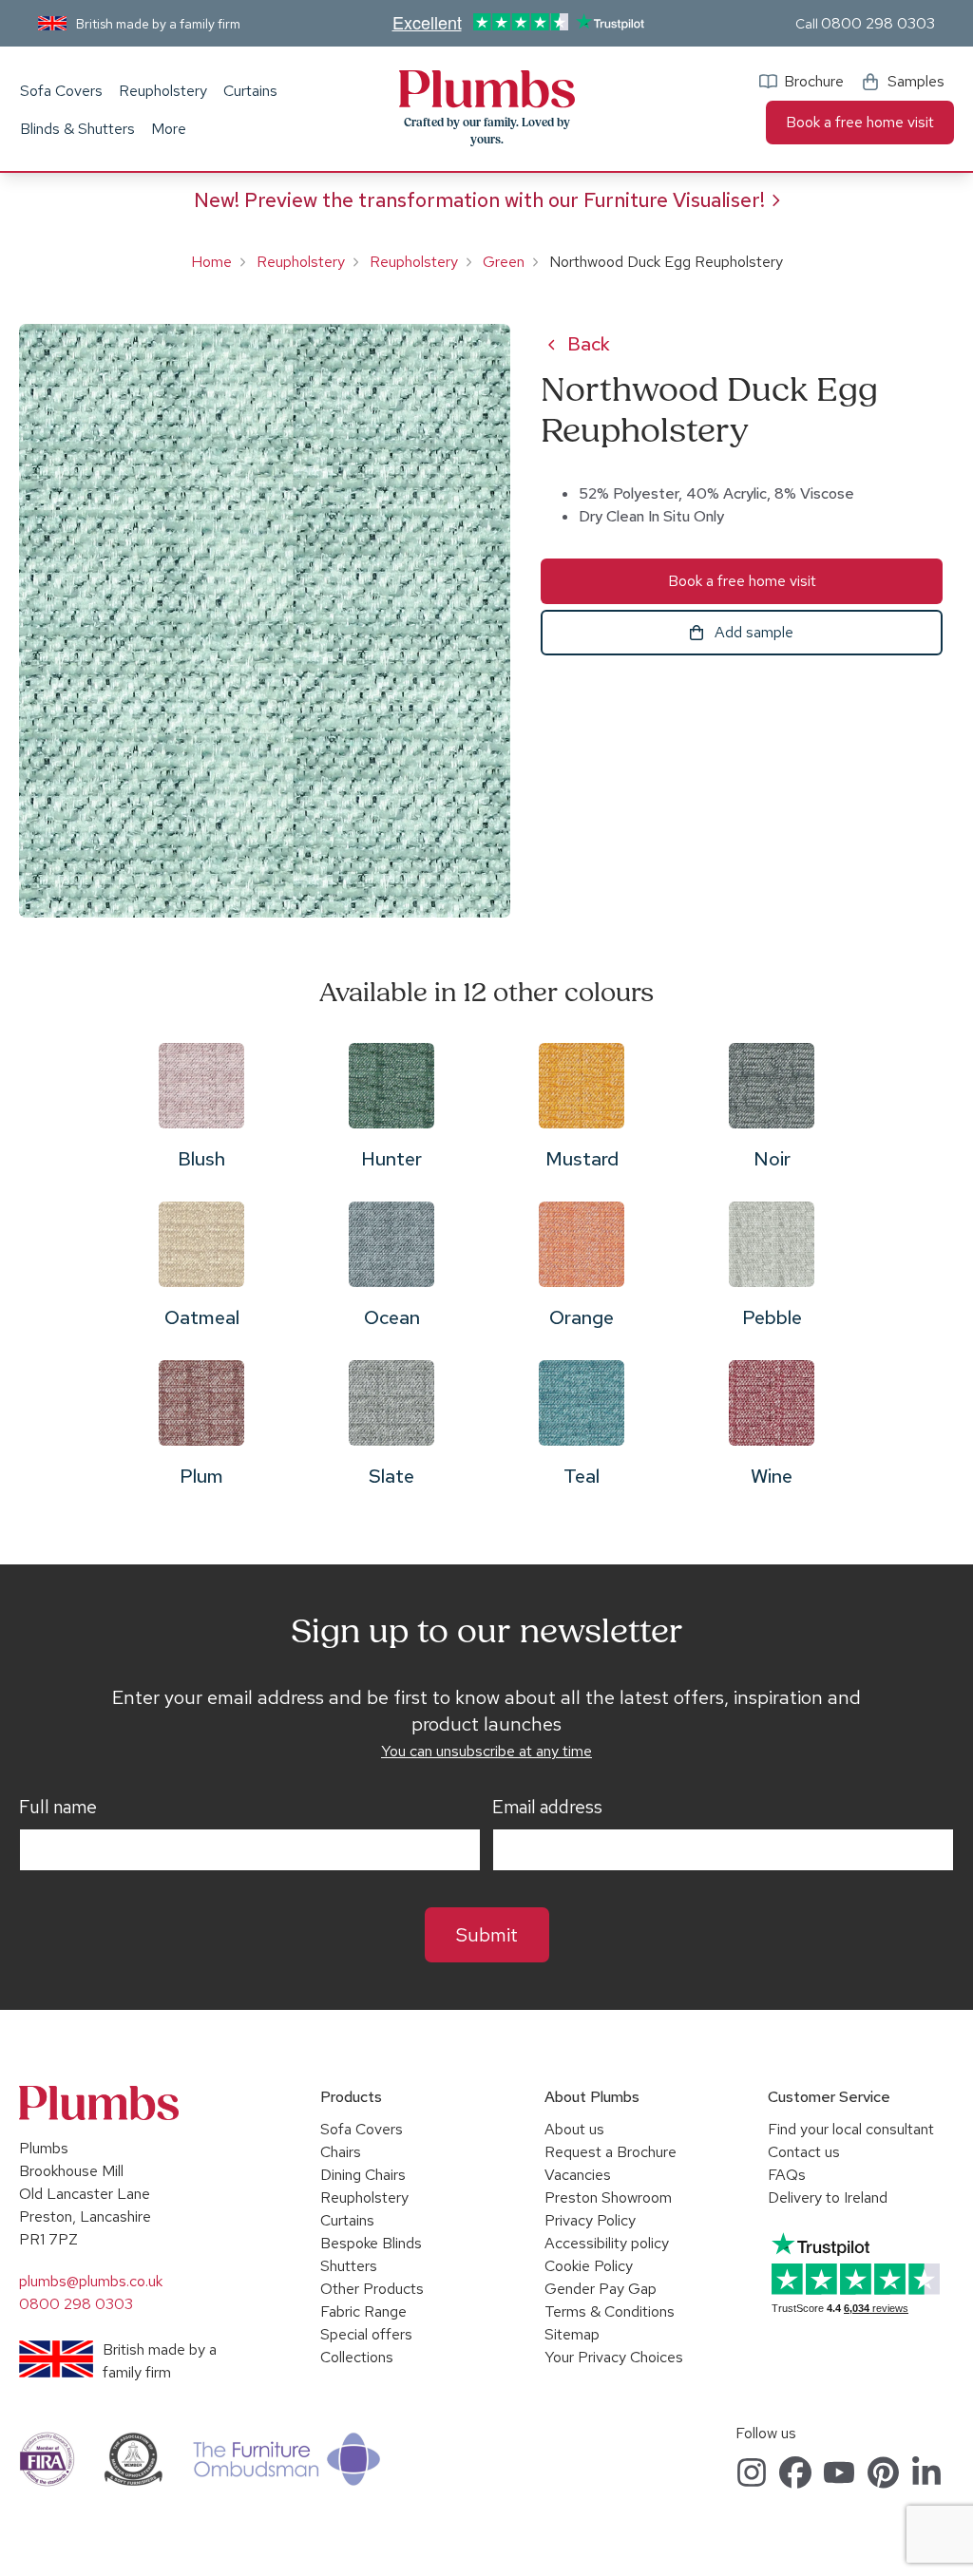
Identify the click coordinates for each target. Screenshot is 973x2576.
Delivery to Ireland (828, 2197)
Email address (547, 1808)
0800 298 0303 (878, 23)
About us (574, 2129)
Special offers (366, 2334)
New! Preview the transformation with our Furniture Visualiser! (479, 200)
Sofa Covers (61, 91)
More (169, 129)
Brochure (814, 81)
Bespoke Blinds (371, 2243)
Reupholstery (163, 91)
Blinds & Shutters (77, 129)
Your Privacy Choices (614, 2357)
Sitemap (572, 2334)
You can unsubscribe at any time (486, 1751)
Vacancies (578, 2175)
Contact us (804, 2152)
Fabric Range (363, 2311)
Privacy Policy (590, 2220)
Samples (916, 81)
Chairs (341, 2152)
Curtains (250, 91)
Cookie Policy (589, 2266)
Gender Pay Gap (601, 2289)
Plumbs (486, 89)
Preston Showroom (608, 2197)
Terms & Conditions (610, 2311)
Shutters (349, 2266)
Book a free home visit (860, 122)
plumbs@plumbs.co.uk (91, 2281)
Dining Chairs (363, 2175)
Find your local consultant (851, 2129)
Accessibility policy (607, 2243)
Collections (357, 2357)
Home (211, 262)
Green (504, 262)
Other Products (372, 2289)
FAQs (787, 2175)
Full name (58, 1808)
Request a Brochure (611, 2152)
